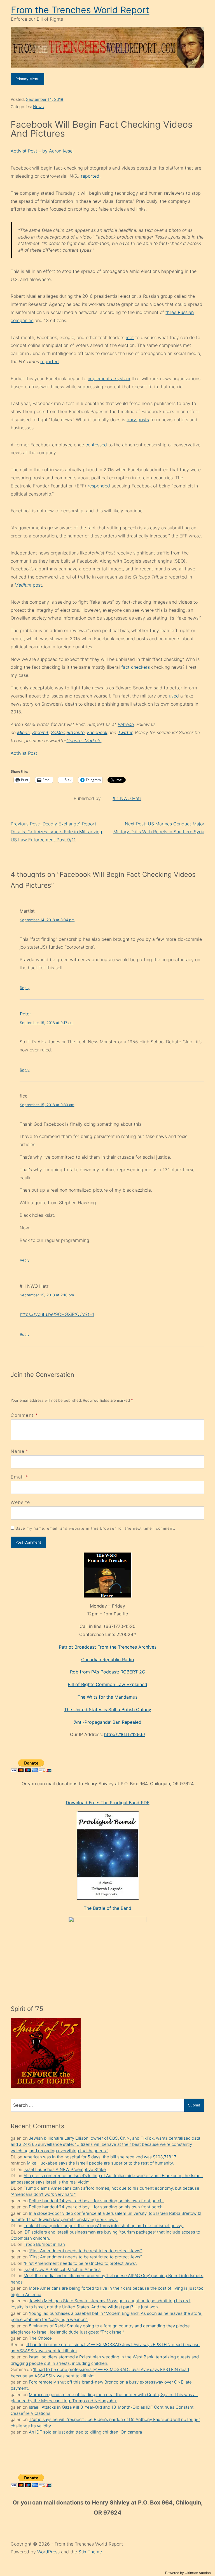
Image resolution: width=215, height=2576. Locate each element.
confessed (96, 445)
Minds (23, 732)
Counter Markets (84, 741)
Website (20, 1502)
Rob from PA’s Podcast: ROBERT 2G (108, 1672)
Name (17, 1451)
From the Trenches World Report (80, 10)
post (28, 585)
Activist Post (24, 753)
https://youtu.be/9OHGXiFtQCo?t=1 (57, 1314)
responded (99, 486)
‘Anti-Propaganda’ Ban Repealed (108, 1722)
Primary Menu (27, 79)
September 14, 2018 (45, 99)
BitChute (75, 732)
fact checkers (135, 667)
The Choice (40, 2338)
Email (17, 1477)
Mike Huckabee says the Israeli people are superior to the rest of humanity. (100, 2163)
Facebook (97, 732)
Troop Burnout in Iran (44, 2244)
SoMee (58, 732)
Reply (25, 988)
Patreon (126, 724)
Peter (25, 1014)
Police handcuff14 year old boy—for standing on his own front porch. (96, 2201)
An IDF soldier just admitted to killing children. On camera (85, 2432)
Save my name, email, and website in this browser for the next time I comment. (95, 1528)
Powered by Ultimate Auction (188, 2573)
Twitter (125, 732)
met (130, 337)
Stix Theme (90, 2552)
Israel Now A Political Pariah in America (62, 2269)
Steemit (40, 732)
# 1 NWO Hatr (127, 798)
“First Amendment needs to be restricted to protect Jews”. (86, 2251)
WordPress (49, 2552)
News (38, 107)
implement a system (109, 378)
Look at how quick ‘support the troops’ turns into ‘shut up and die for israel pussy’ (103, 2226)
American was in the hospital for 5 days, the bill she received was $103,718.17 (100, 2157)
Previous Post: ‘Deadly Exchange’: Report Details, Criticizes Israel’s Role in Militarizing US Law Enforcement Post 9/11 (56, 832)
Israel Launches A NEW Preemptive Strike (65, 2169)
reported (90, 176)
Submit (194, 2105)
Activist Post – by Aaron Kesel (42, 151)
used (174, 696)
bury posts (138, 420)
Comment (24, 1415)
